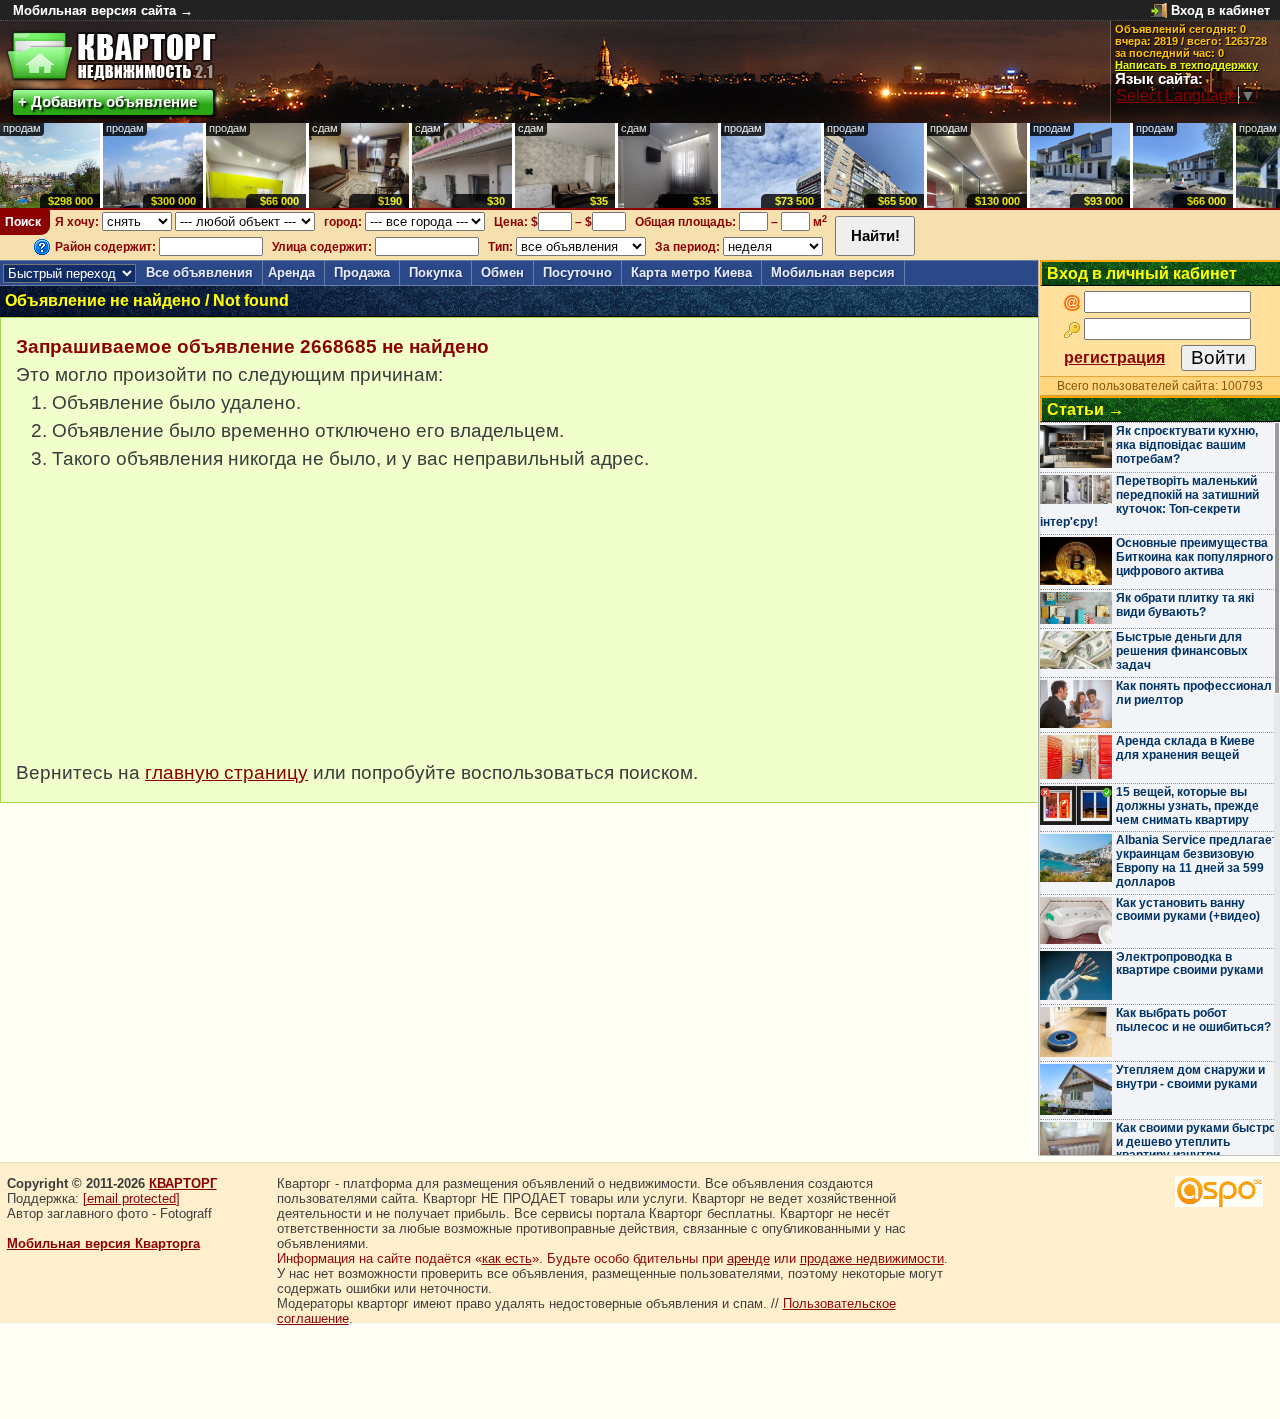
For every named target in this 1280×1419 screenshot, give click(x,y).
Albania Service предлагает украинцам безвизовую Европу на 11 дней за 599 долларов (1197, 860)
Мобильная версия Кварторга (103, 1243)
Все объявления (199, 272)
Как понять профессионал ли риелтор (1194, 693)
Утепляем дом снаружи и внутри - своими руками (1190, 1077)
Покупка (435, 272)
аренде (748, 1258)
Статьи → (1085, 409)
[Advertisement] (166, 626)
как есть (507, 1258)
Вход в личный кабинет (1142, 273)
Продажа (362, 272)
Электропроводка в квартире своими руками (1189, 964)
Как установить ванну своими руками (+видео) (1188, 910)
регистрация (1114, 357)
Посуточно (577, 272)
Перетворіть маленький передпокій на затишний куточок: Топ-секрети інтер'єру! (1149, 501)
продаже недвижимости (872, 1258)
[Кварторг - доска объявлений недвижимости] (111, 56)
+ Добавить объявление (107, 101)
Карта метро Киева (691, 272)
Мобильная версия (833, 272)
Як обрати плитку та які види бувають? (1185, 605)
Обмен (502, 272)
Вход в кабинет (1220, 10)
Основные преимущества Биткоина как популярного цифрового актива (1194, 557)
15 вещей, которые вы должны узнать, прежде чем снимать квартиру (1187, 806)
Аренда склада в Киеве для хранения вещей (1185, 748)
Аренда (291, 272)
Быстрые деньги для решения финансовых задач (1182, 651)
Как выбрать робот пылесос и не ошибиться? (1193, 1020)
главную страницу (226, 772)
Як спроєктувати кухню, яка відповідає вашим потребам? (1187, 445)
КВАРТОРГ (183, 1183)
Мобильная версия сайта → (103, 10)
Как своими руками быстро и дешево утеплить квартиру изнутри (1196, 1142)
